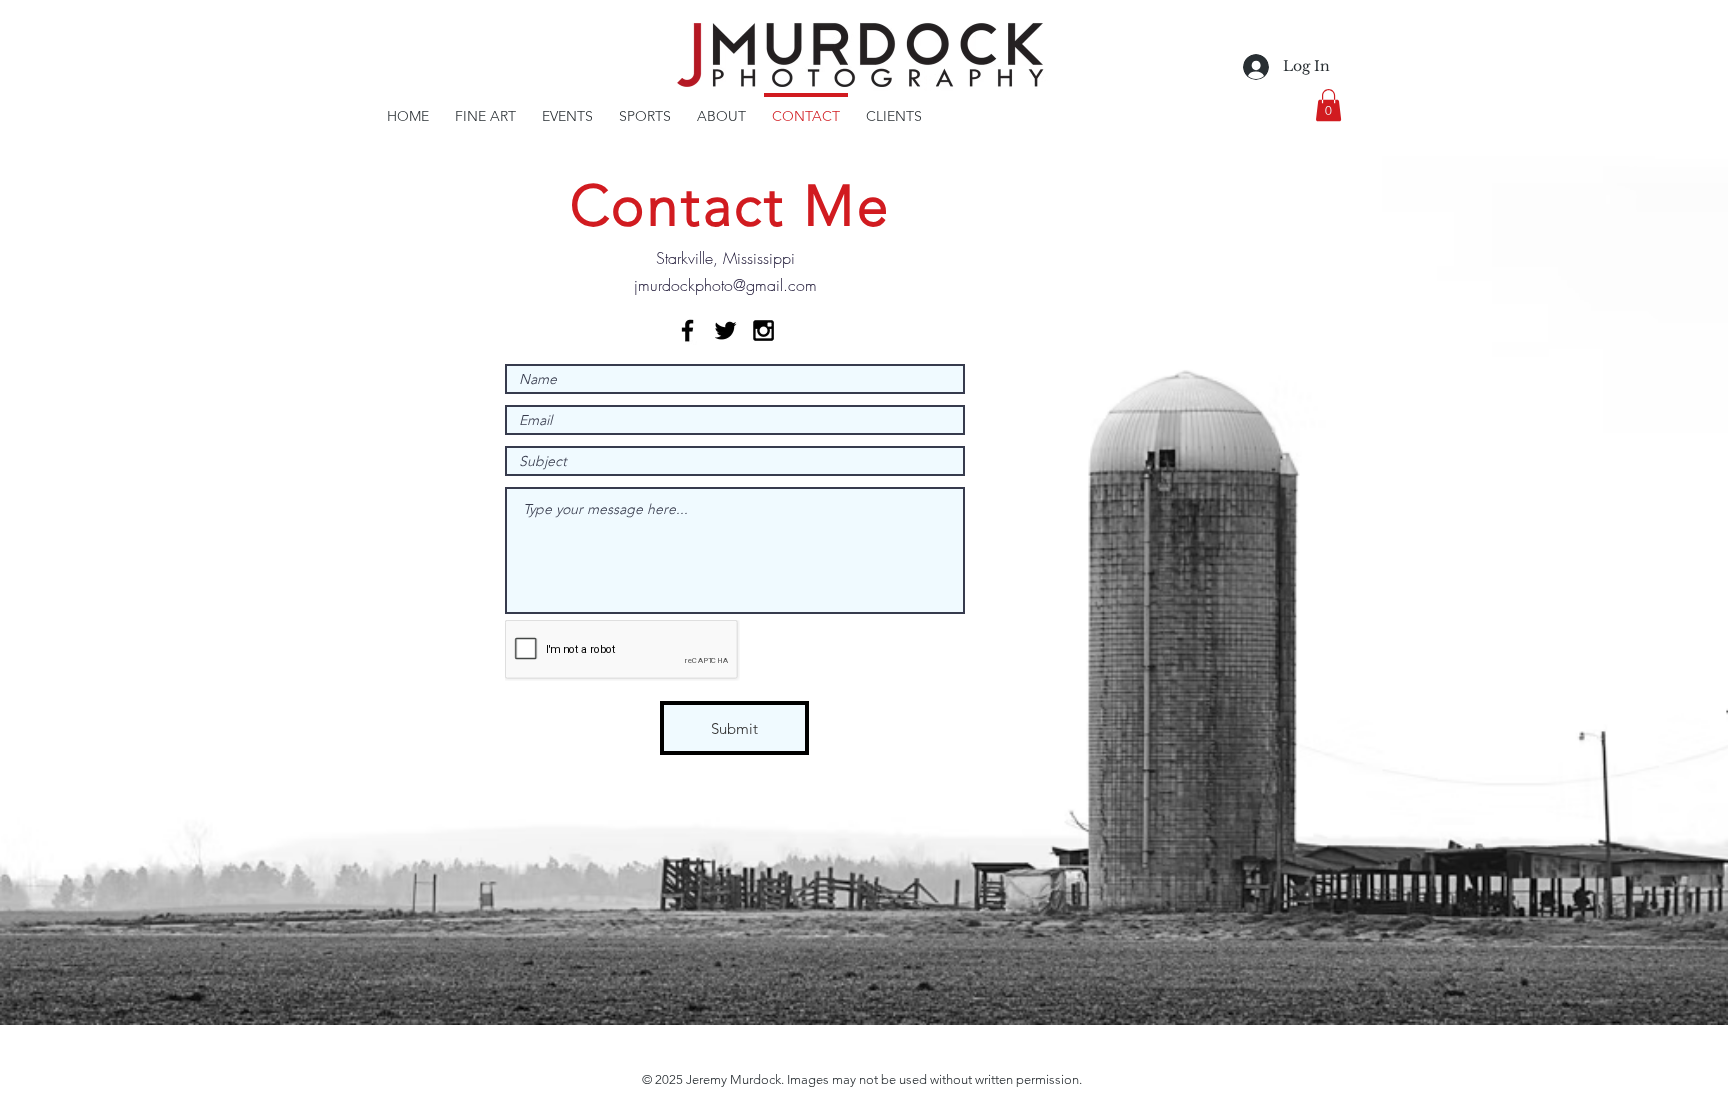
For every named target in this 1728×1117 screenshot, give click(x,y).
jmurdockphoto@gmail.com (725, 285)
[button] (1328, 105)
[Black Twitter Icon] (725, 330)
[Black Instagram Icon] (763, 330)
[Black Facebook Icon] (687, 330)
